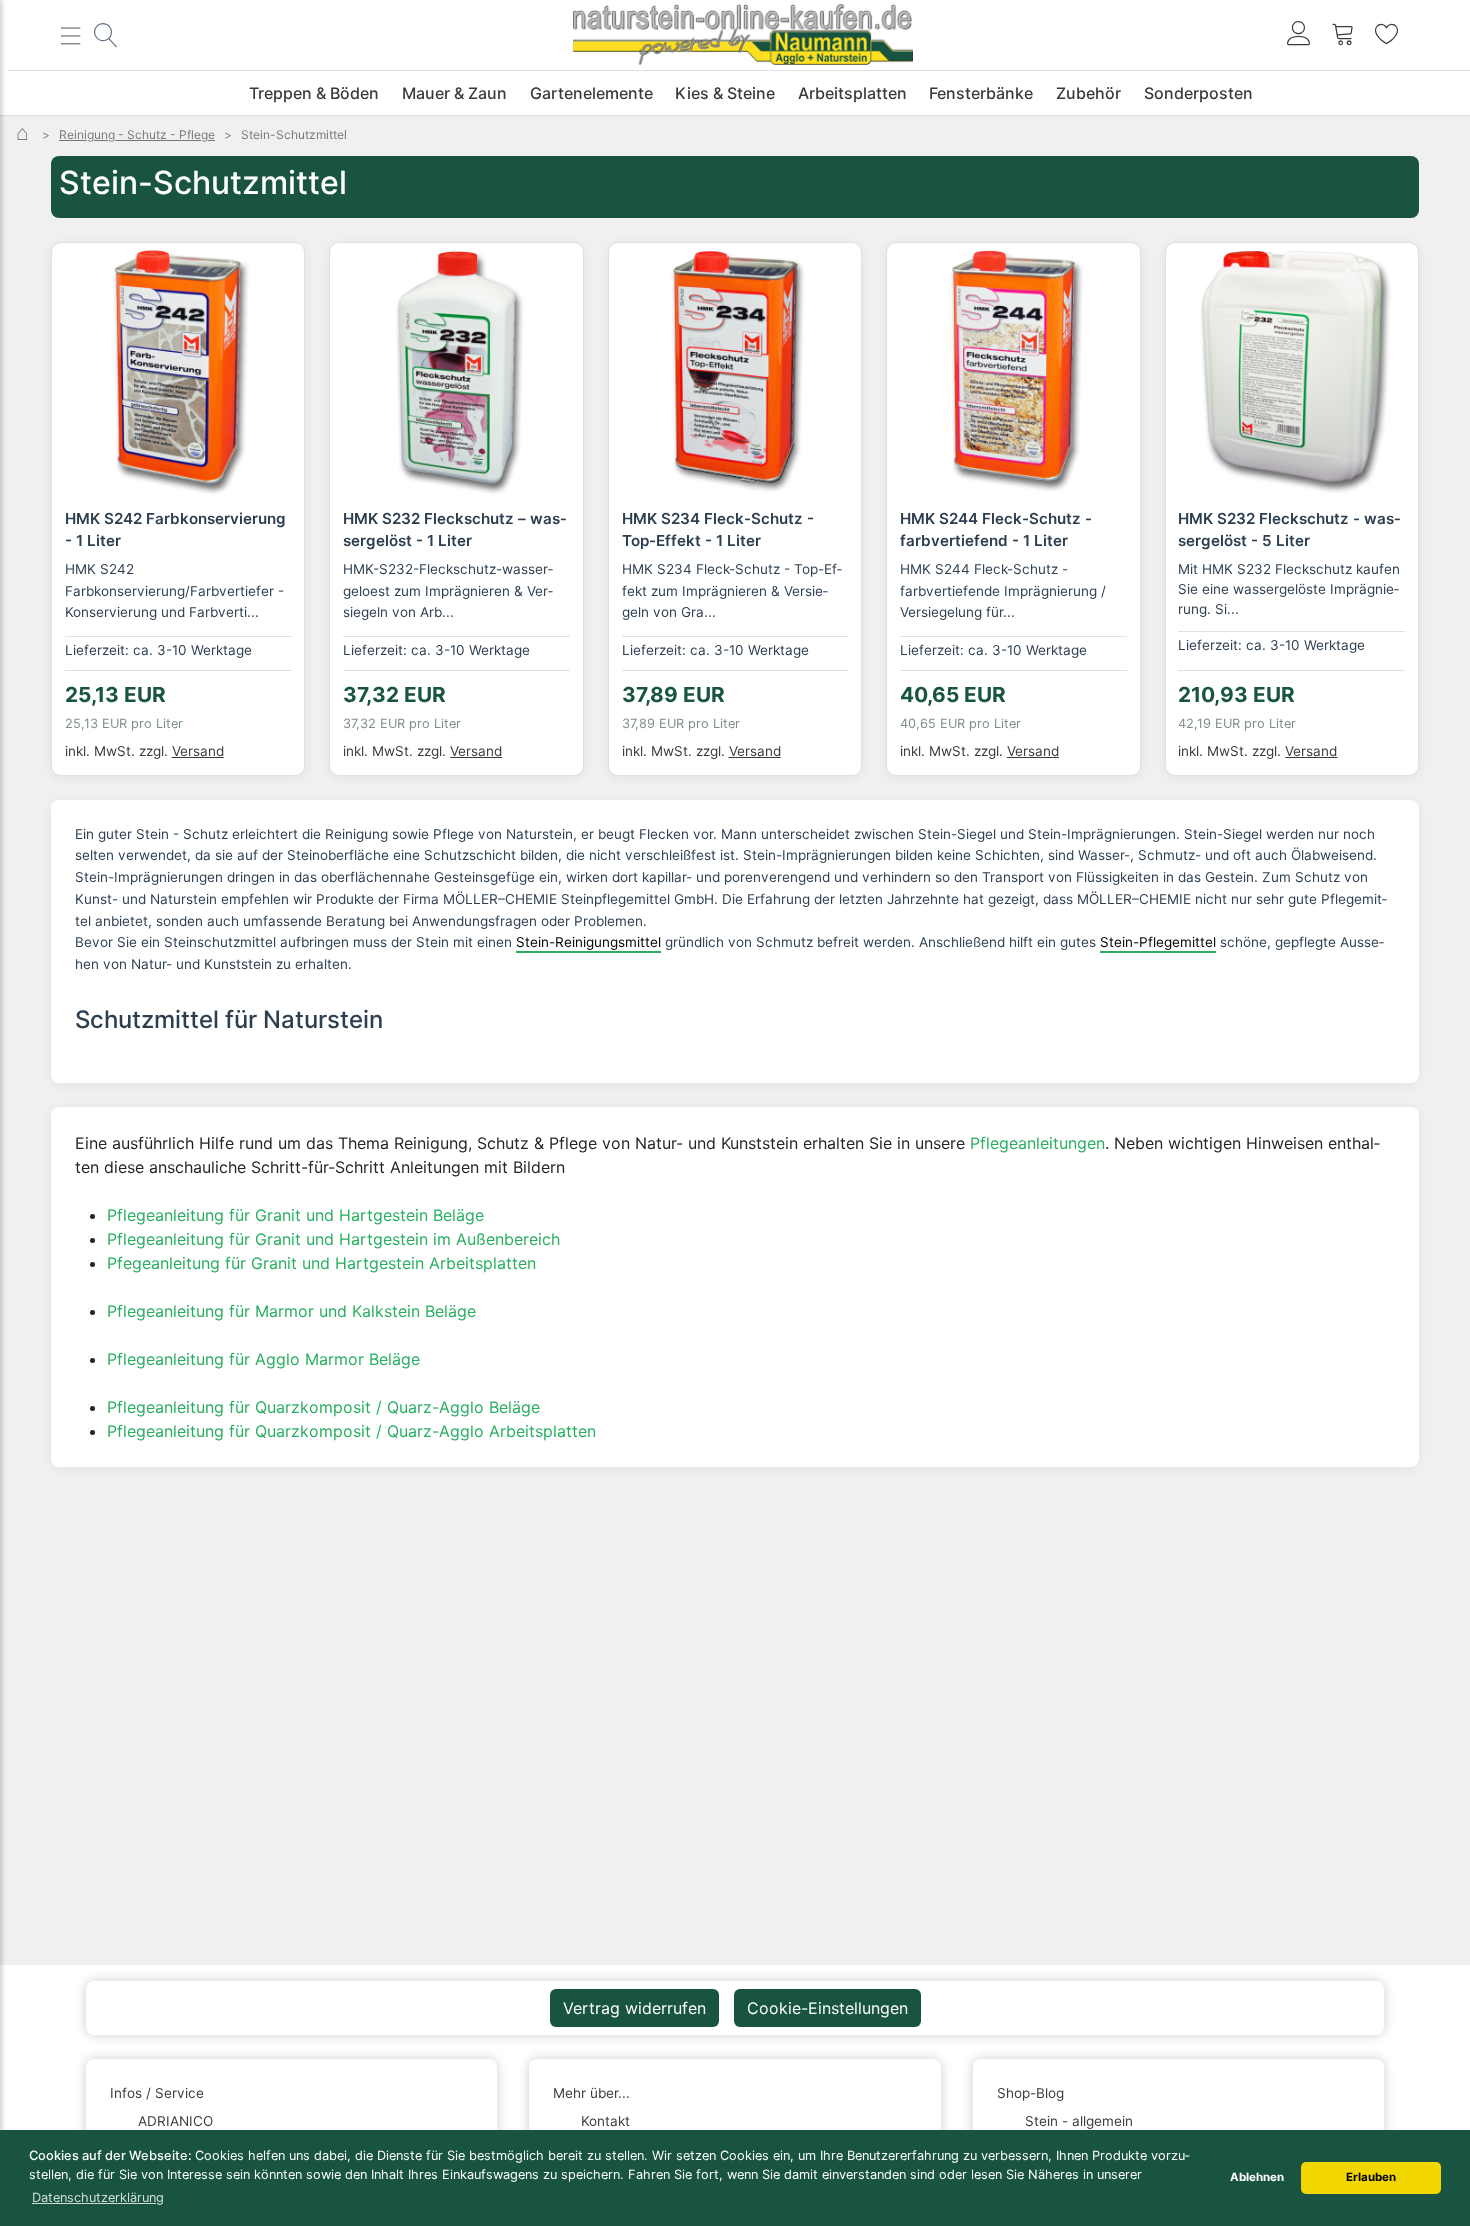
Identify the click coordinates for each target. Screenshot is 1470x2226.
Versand (198, 751)
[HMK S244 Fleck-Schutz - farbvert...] (1013, 369)
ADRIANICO (175, 2121)
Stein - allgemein (1079, 2121)
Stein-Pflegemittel (1158, 942)
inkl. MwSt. (118, 751)
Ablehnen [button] (1257, 2177)
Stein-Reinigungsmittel (588, 942)
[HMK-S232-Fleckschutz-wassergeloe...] (456, 369)
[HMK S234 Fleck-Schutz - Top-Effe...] (735, 369)
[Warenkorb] (1343, 35)
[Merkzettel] (1387, 35)
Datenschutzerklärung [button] (98, 2197)
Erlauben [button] (1371, 2177)
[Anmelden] (1299, 35)
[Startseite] (24, 134)
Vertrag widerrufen (634, 2008)
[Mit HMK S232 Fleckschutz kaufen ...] (1292, 369)
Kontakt (605, 2121)
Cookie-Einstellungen (827, 2008)
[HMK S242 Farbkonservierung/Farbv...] (178, 369)
